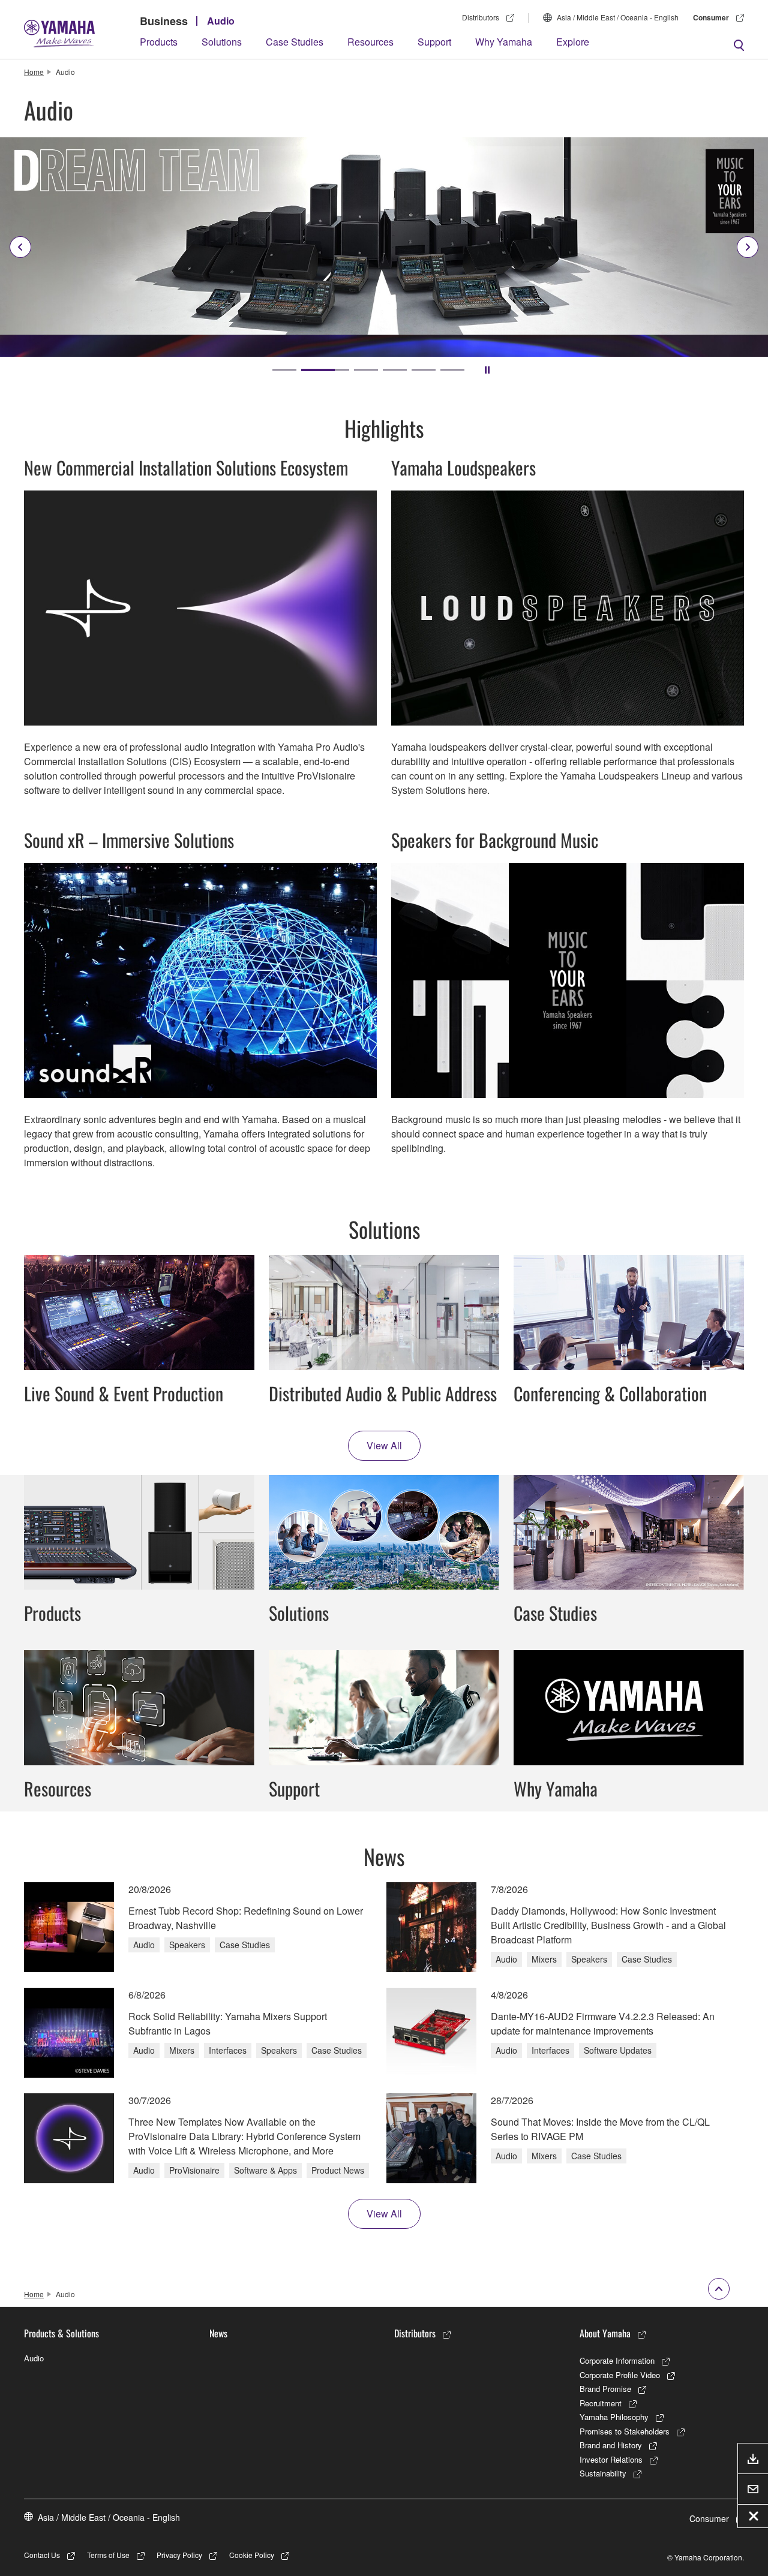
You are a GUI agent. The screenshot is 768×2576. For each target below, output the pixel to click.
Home (34, 72)
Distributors (481, 17)
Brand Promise (605, 2389)
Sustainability (603, 2473)
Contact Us (42, 2555)
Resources (370, 42)
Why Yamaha (504, 42)
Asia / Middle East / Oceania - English (618, 17)
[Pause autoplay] (487, 370)
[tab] (284, 370)
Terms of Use (108, 2555)
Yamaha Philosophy (614, 2417)
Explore (573, 42)
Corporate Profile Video (620, 2375)
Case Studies (295, 42)
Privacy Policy (179, 2555)
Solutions (222, 42)
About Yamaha (605, 2333)
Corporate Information (617, 2360)
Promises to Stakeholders (625, 2431)
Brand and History (611, 2445)
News (218, 2333)
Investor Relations (611, 2459)
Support (434, 42)
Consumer (711, 17)
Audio (221, 21)
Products (159, 42)
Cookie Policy (252, 2555)
